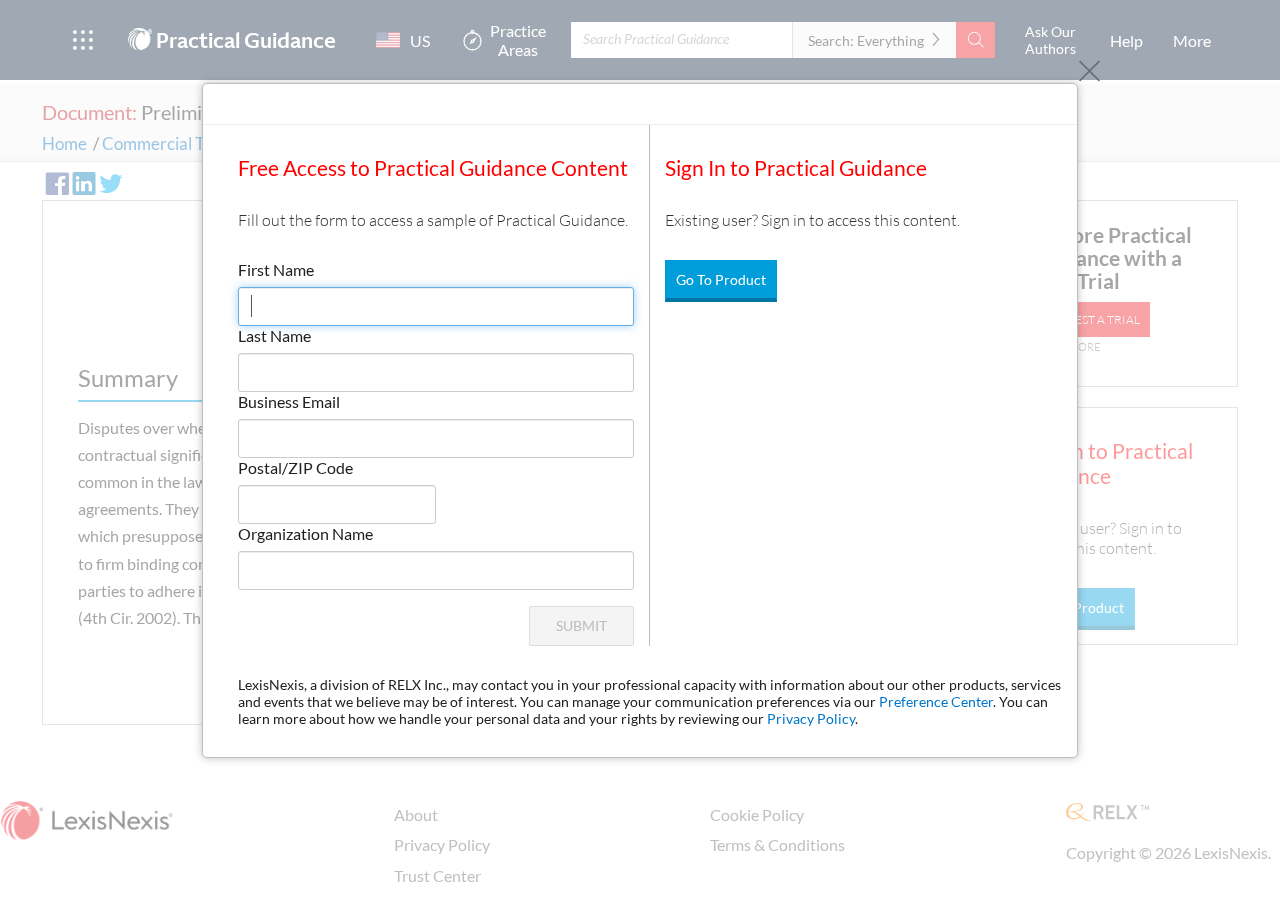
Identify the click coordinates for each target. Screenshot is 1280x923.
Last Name (274, 335)
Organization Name (305, 533)
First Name (276, 269)
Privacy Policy (811, 718)
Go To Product (721, 279)
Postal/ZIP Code (295, 467)
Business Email (289, 401)
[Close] (1089, 71)
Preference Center (936, 701)
